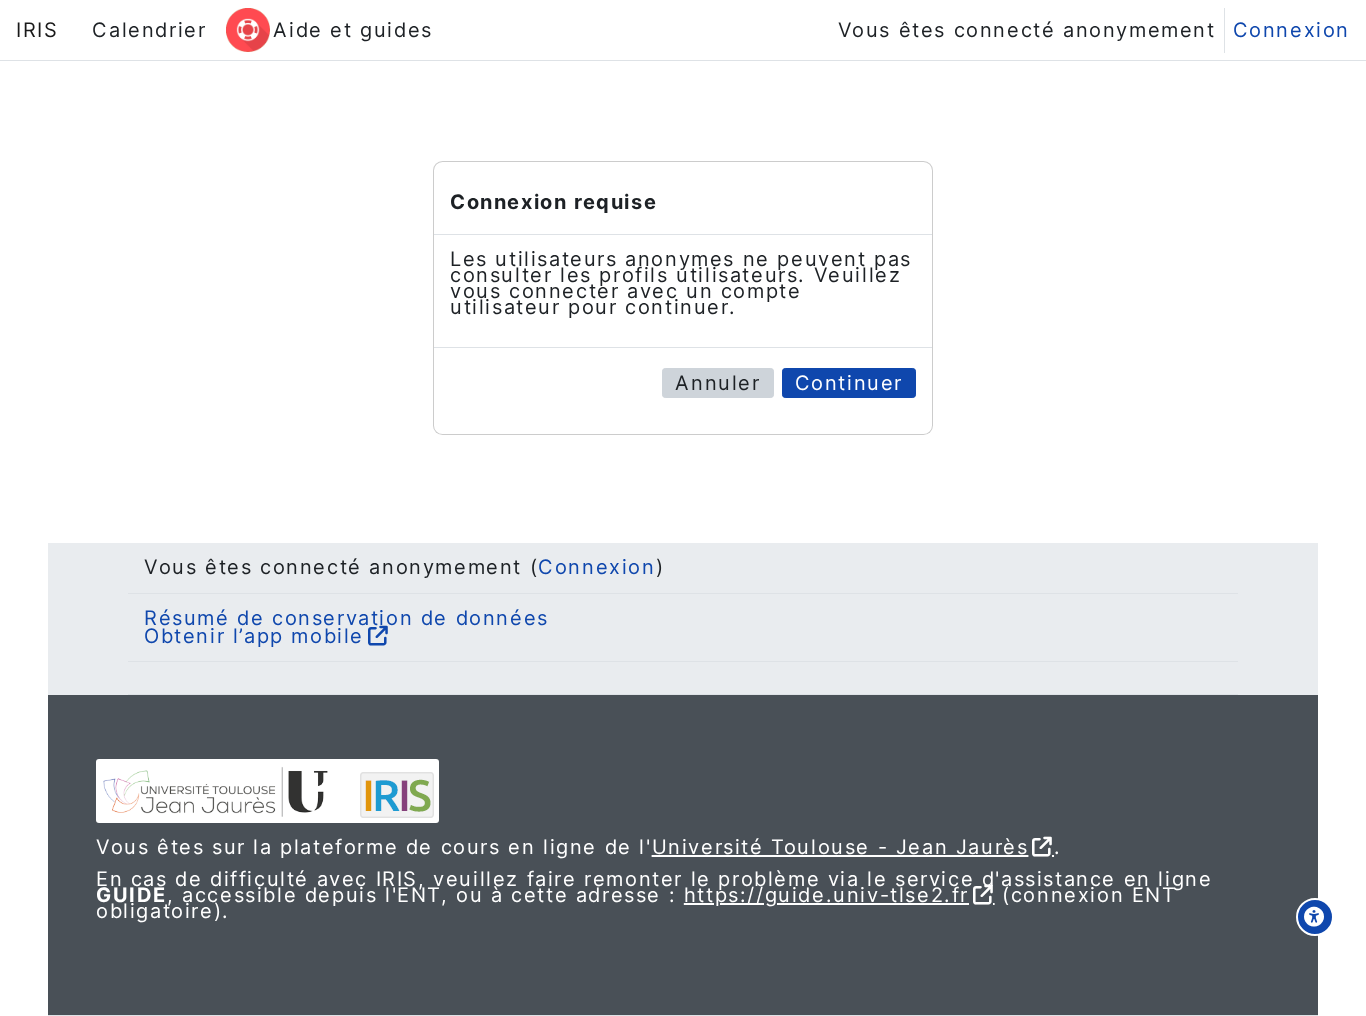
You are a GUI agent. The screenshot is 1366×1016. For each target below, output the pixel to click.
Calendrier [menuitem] (149, 30)
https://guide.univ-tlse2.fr (826, 895)
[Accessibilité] (1315, 917)
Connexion (1291, 30)
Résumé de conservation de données (346, 618)
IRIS (37, 30)
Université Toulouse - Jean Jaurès (840, 847)
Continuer (849, 383)
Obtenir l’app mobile (254, 636)
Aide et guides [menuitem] (352, 30)
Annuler (717, 383)
